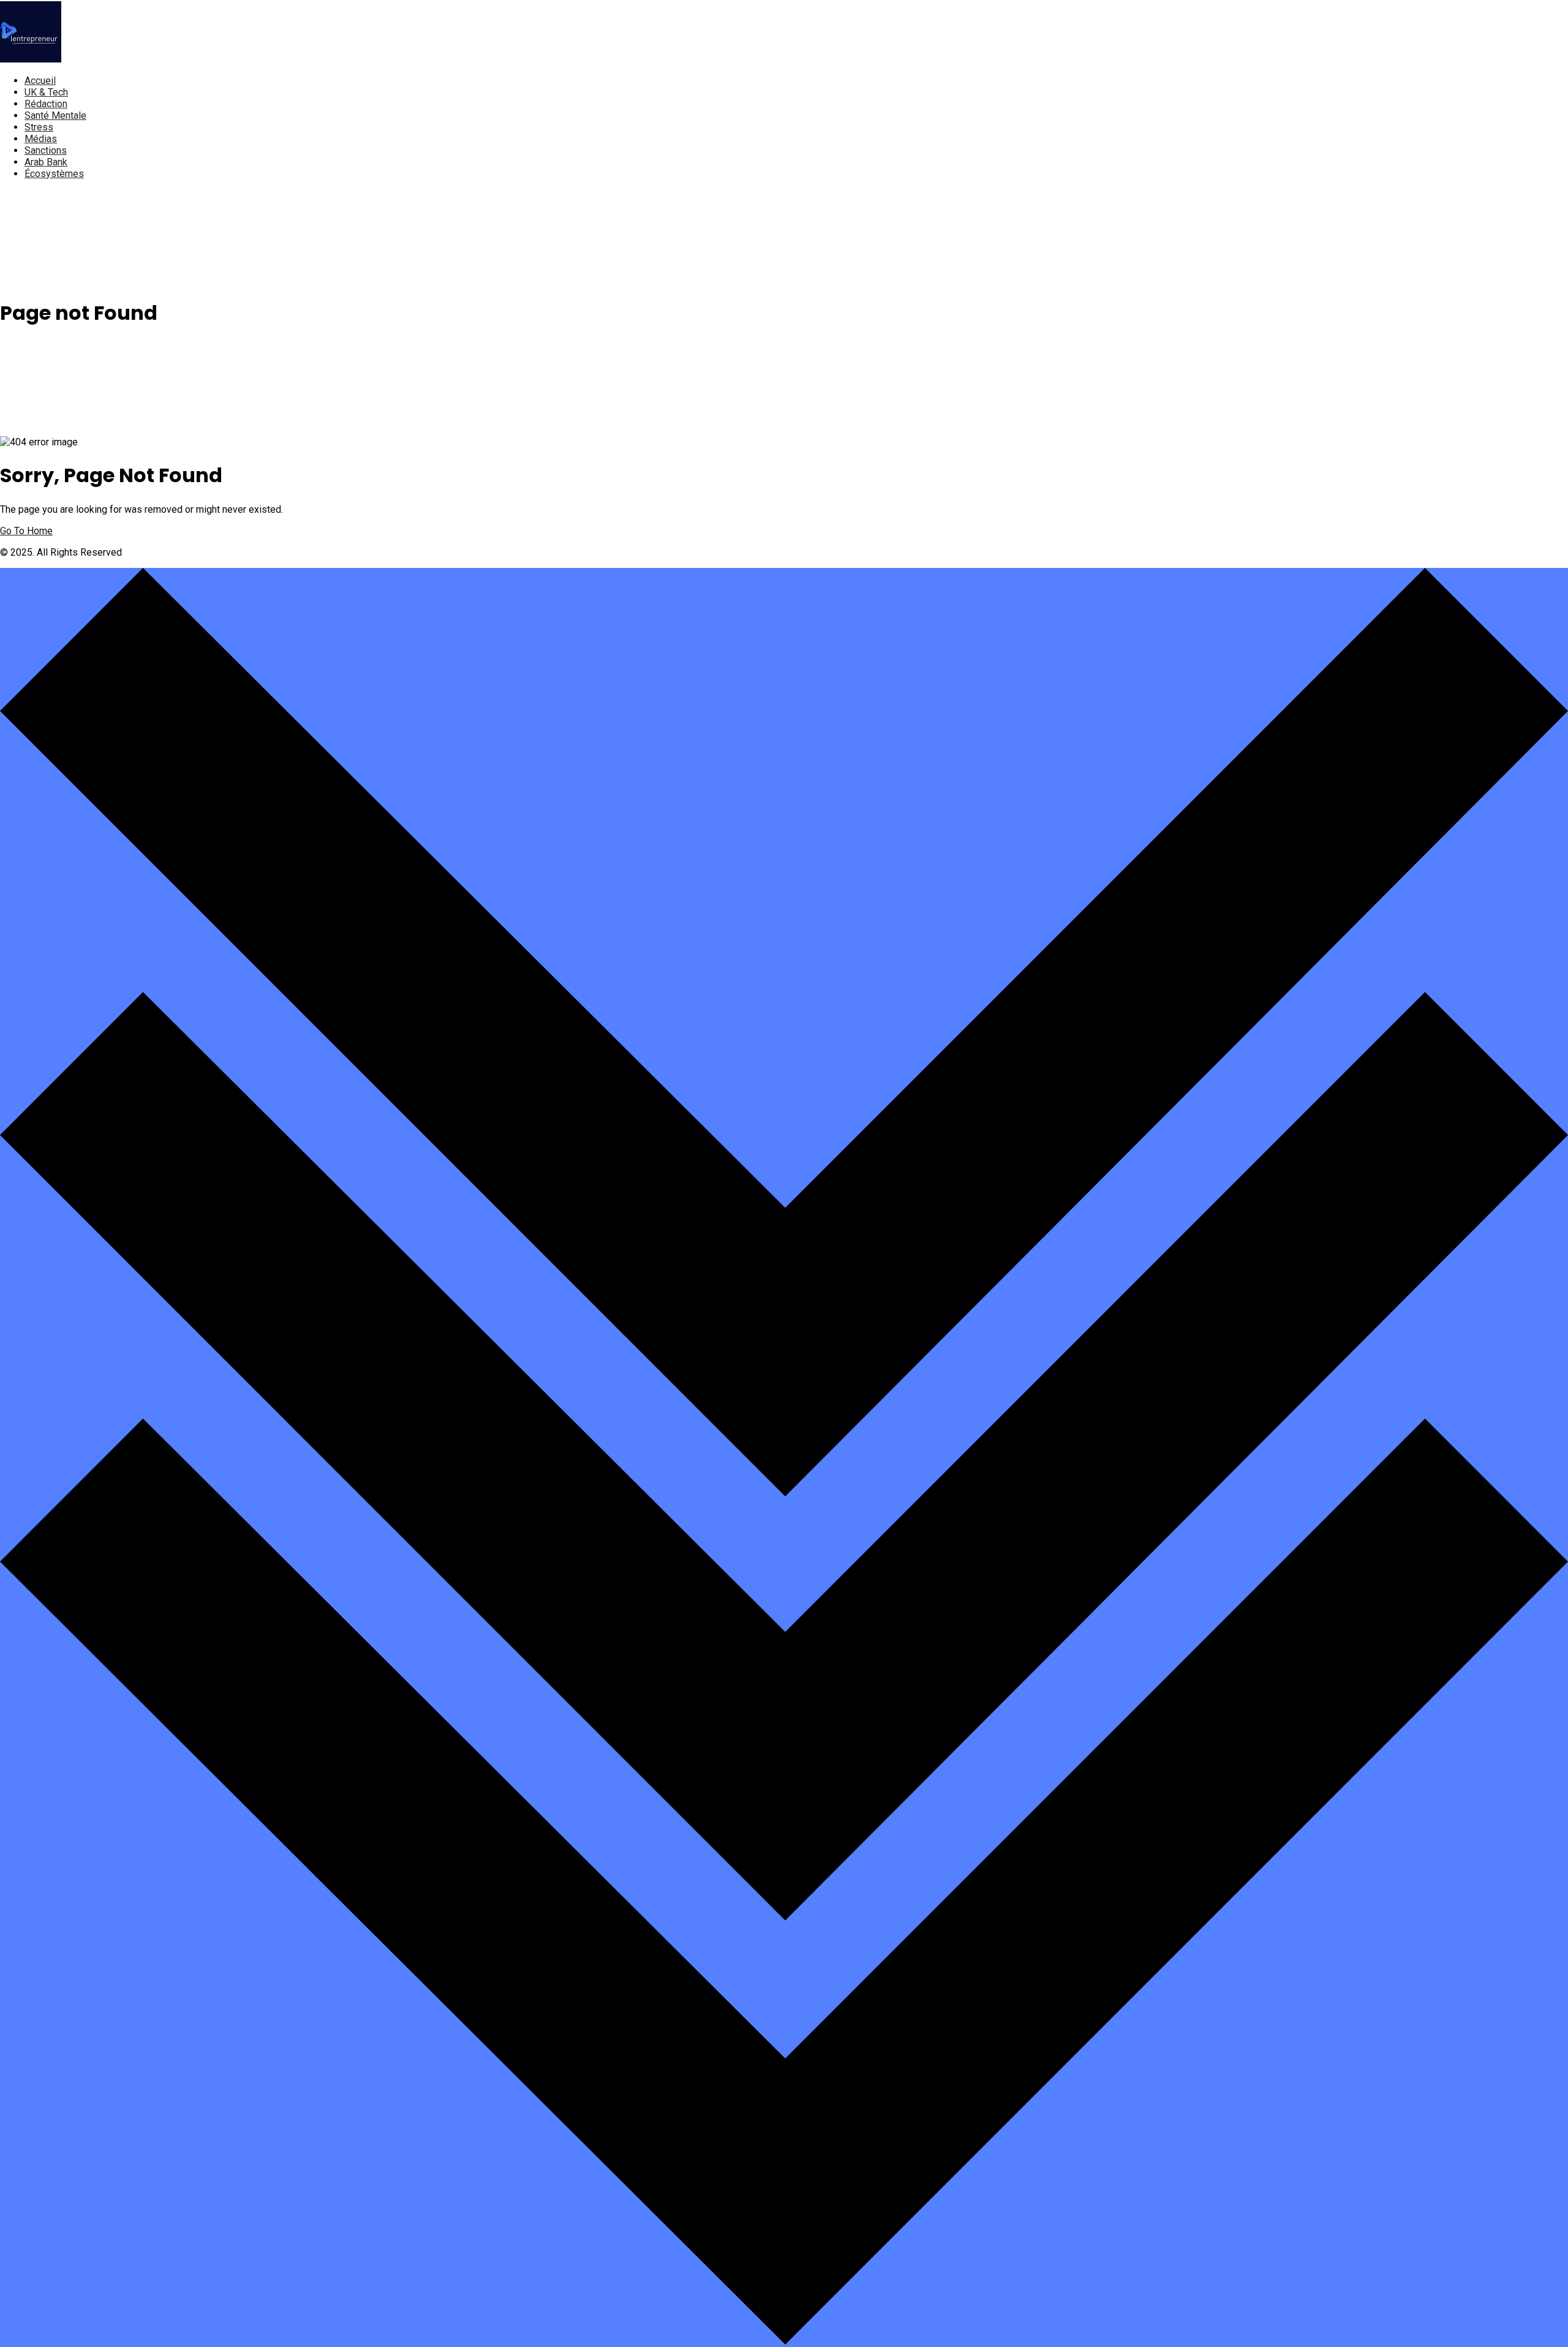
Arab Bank (46, 162)
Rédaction (46, 104)
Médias (41, 139)
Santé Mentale (55, 115)
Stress (39, 127)
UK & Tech (46, 92)
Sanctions (46, 150)
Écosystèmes (54, 174)
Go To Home (26, 531)
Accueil (40, 81)
